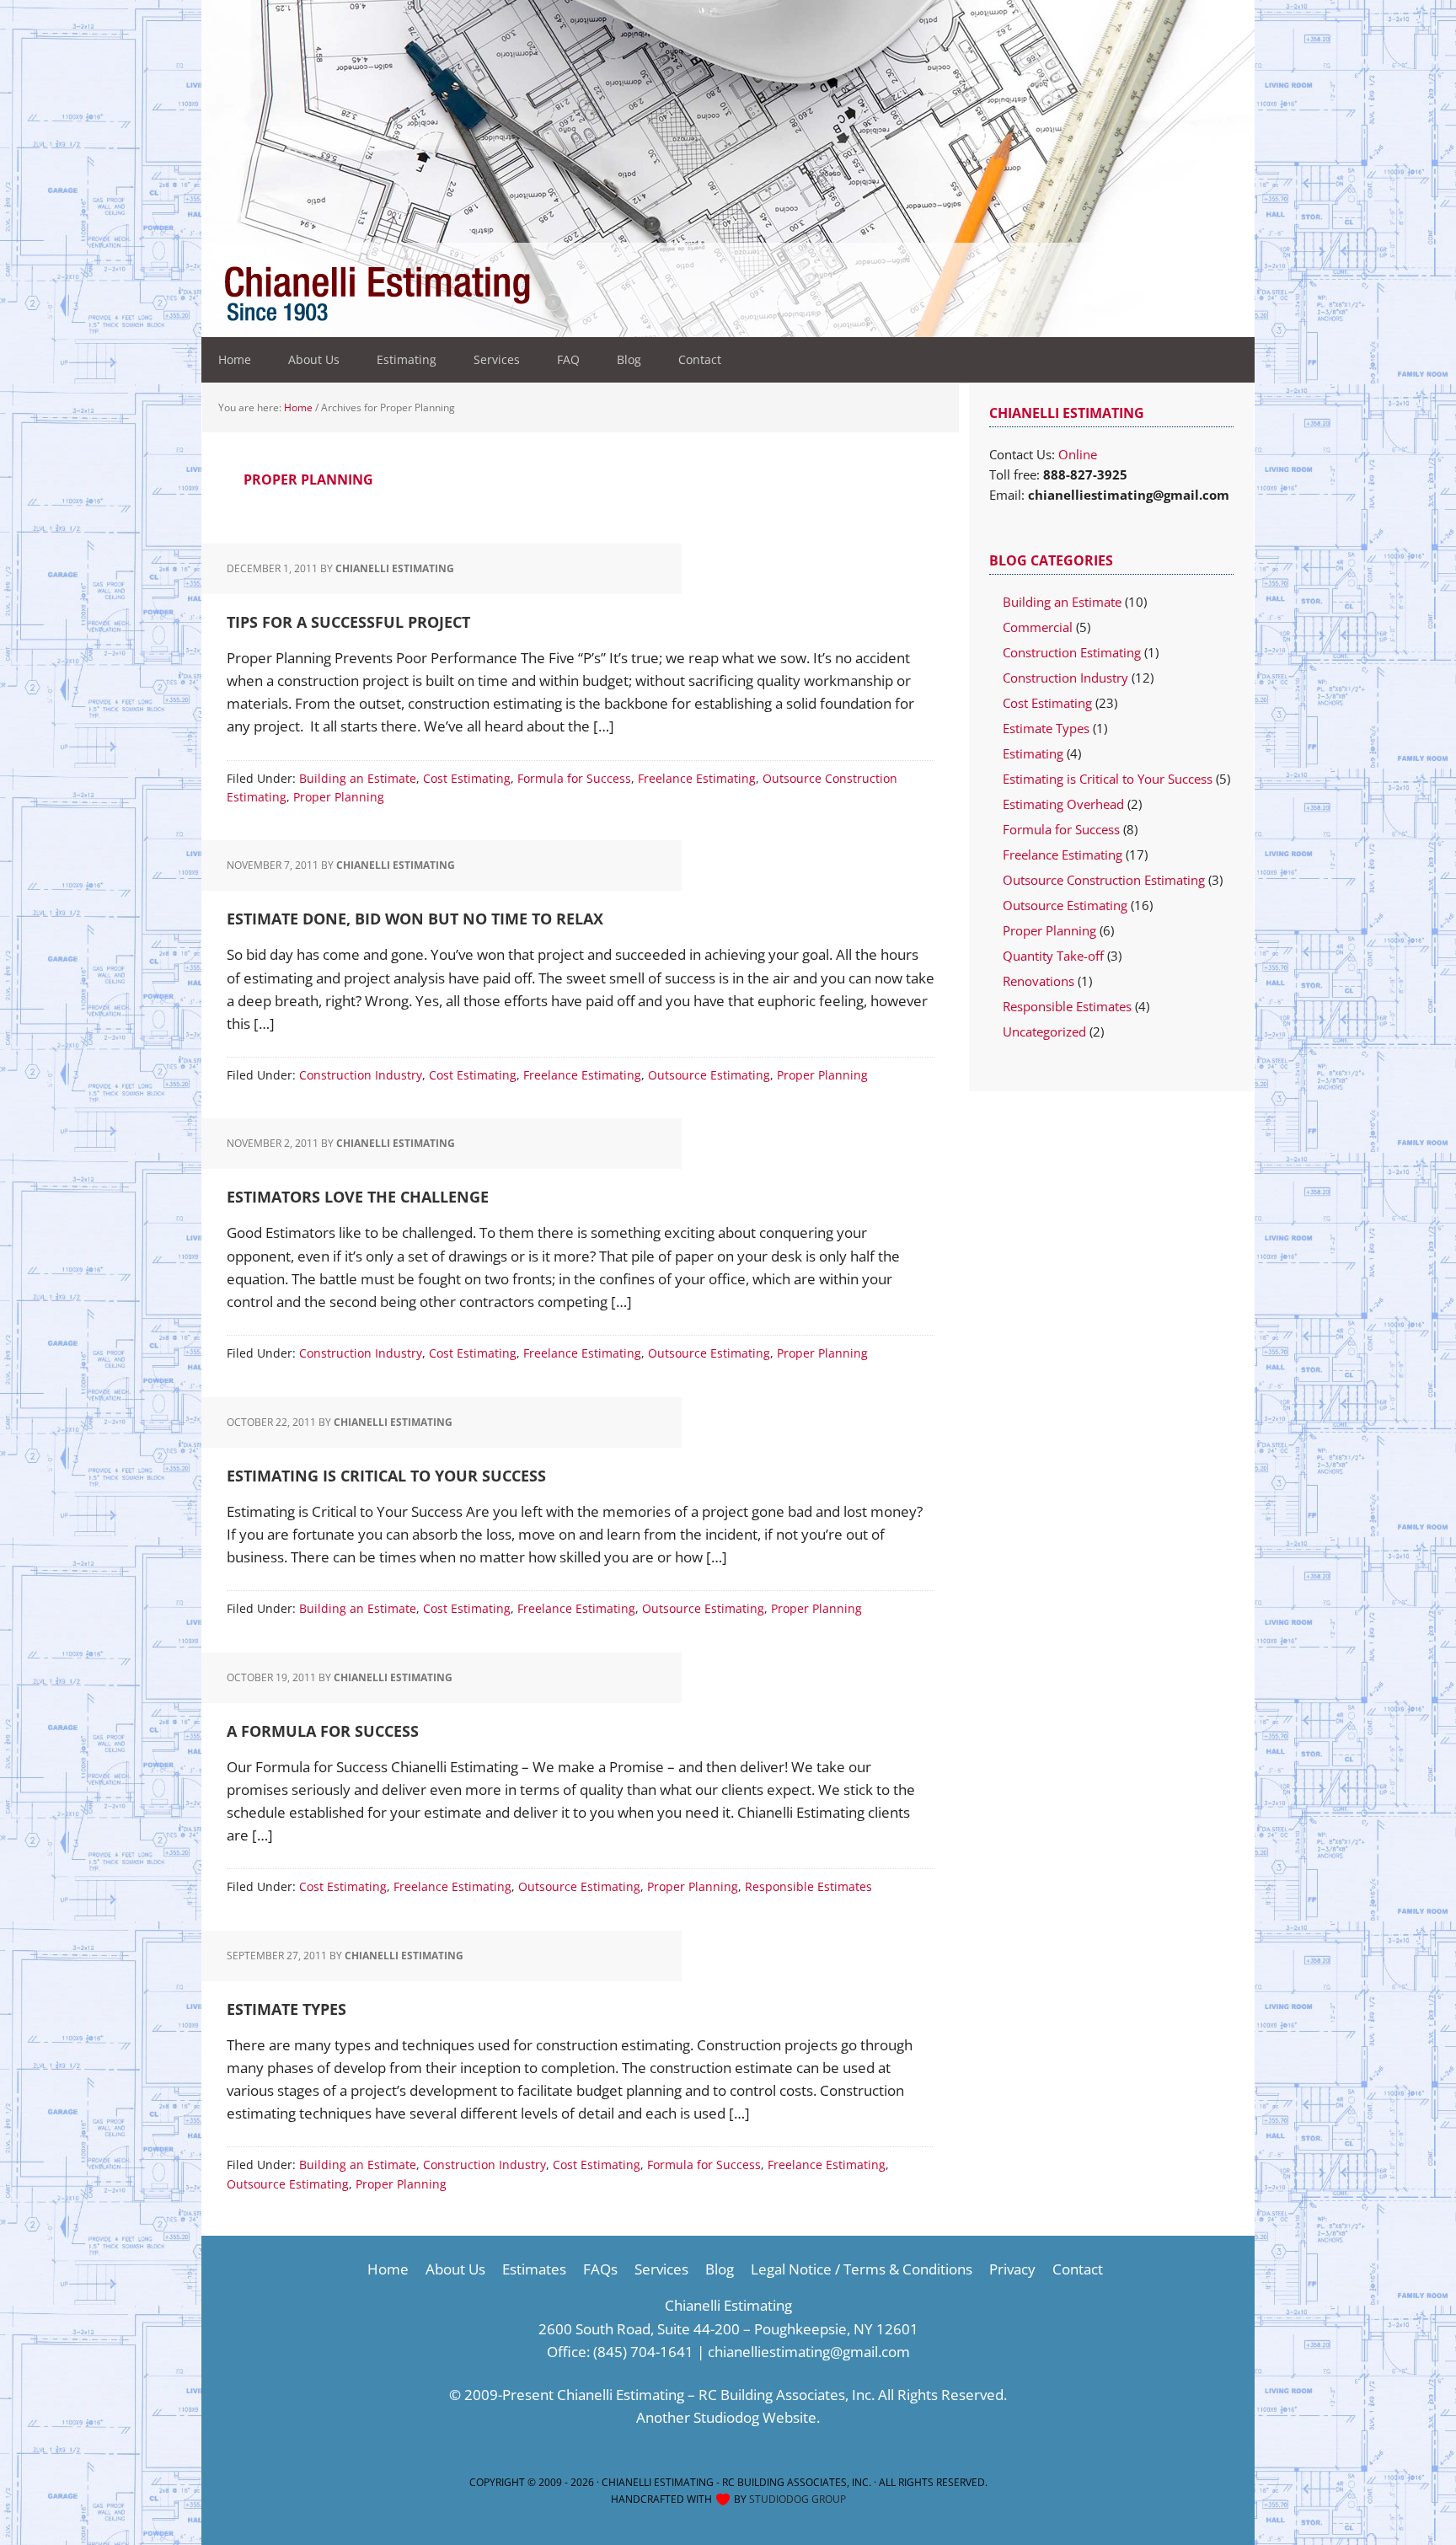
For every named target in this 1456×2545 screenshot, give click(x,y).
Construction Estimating (1072, 652)
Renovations (1038, 981)
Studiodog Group (798, 2499)
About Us (455, 2269)
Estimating (1033, 753)
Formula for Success (574, 778)
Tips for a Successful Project (348, 622)
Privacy (1012, 2269)
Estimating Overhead (1063, 804)
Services (661, 2269)
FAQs (600, 2269)
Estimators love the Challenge (358, 1197)
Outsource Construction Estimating (1104, 880)
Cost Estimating (467, 778)
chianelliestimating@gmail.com (809, 2352)
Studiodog (726, 2417)
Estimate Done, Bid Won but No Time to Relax (415, 919)
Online (1078, 454)
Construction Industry (361, 1075)
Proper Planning (339, 797)
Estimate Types (286, 2009)
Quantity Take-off (1053, 956)
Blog (720, 2269)
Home (388, 2269)
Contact (1078, 2269)
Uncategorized (1044, 1031)
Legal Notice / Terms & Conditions (862, 2269)
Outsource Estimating (709, 1075)
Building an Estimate (358, 778)
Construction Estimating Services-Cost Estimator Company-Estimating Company (517, 295)
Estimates (534, 2269)
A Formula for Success (323, 1731)
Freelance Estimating (697, 778)
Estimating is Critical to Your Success (386, 1476)
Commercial (1038, 627)
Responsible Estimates (808, 1886)
